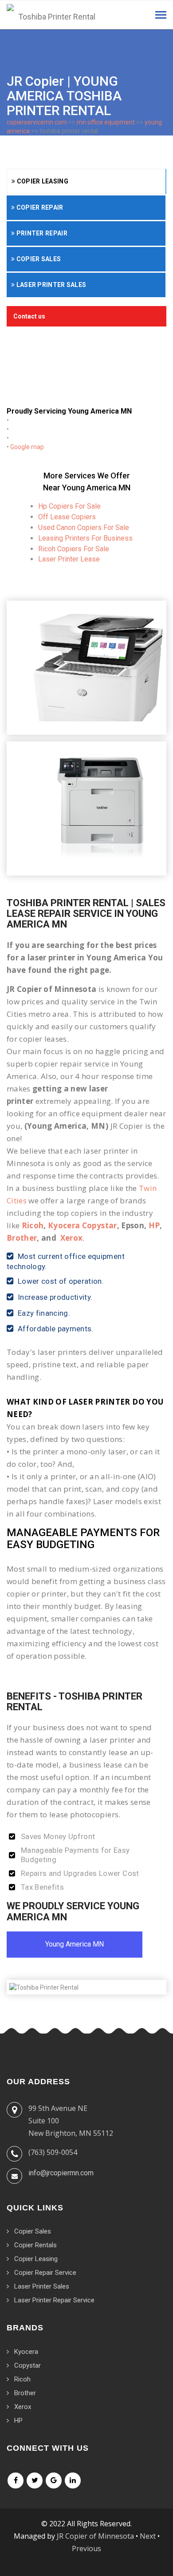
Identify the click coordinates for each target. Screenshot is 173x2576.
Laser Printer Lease (69, 559)
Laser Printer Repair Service (54, 2300)
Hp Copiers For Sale (69, 506)
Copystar (28, 2365)
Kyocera (26, 2352)
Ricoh (33, 1225)
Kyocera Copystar (82, 1225)
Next (148, 2536)
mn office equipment (106, 122)
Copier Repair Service (45, 2273)
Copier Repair (39, 207)
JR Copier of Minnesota (95, 2536)
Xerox (72, 1238)
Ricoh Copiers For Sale (74, 549)
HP (154, 1225)
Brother (22, 1238)
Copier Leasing (42, 181)
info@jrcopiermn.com (61, 2173)
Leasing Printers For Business (85, 538)
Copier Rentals (35, 2245)
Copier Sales (38, 259)
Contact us (29, 316)
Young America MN (75, 1944)
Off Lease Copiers (67, 517)
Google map (27, 447)
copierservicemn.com (37, 122)
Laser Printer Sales (50, 285)
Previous (86, 2548)
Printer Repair (41, 233)
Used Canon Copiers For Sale (84, 528)
